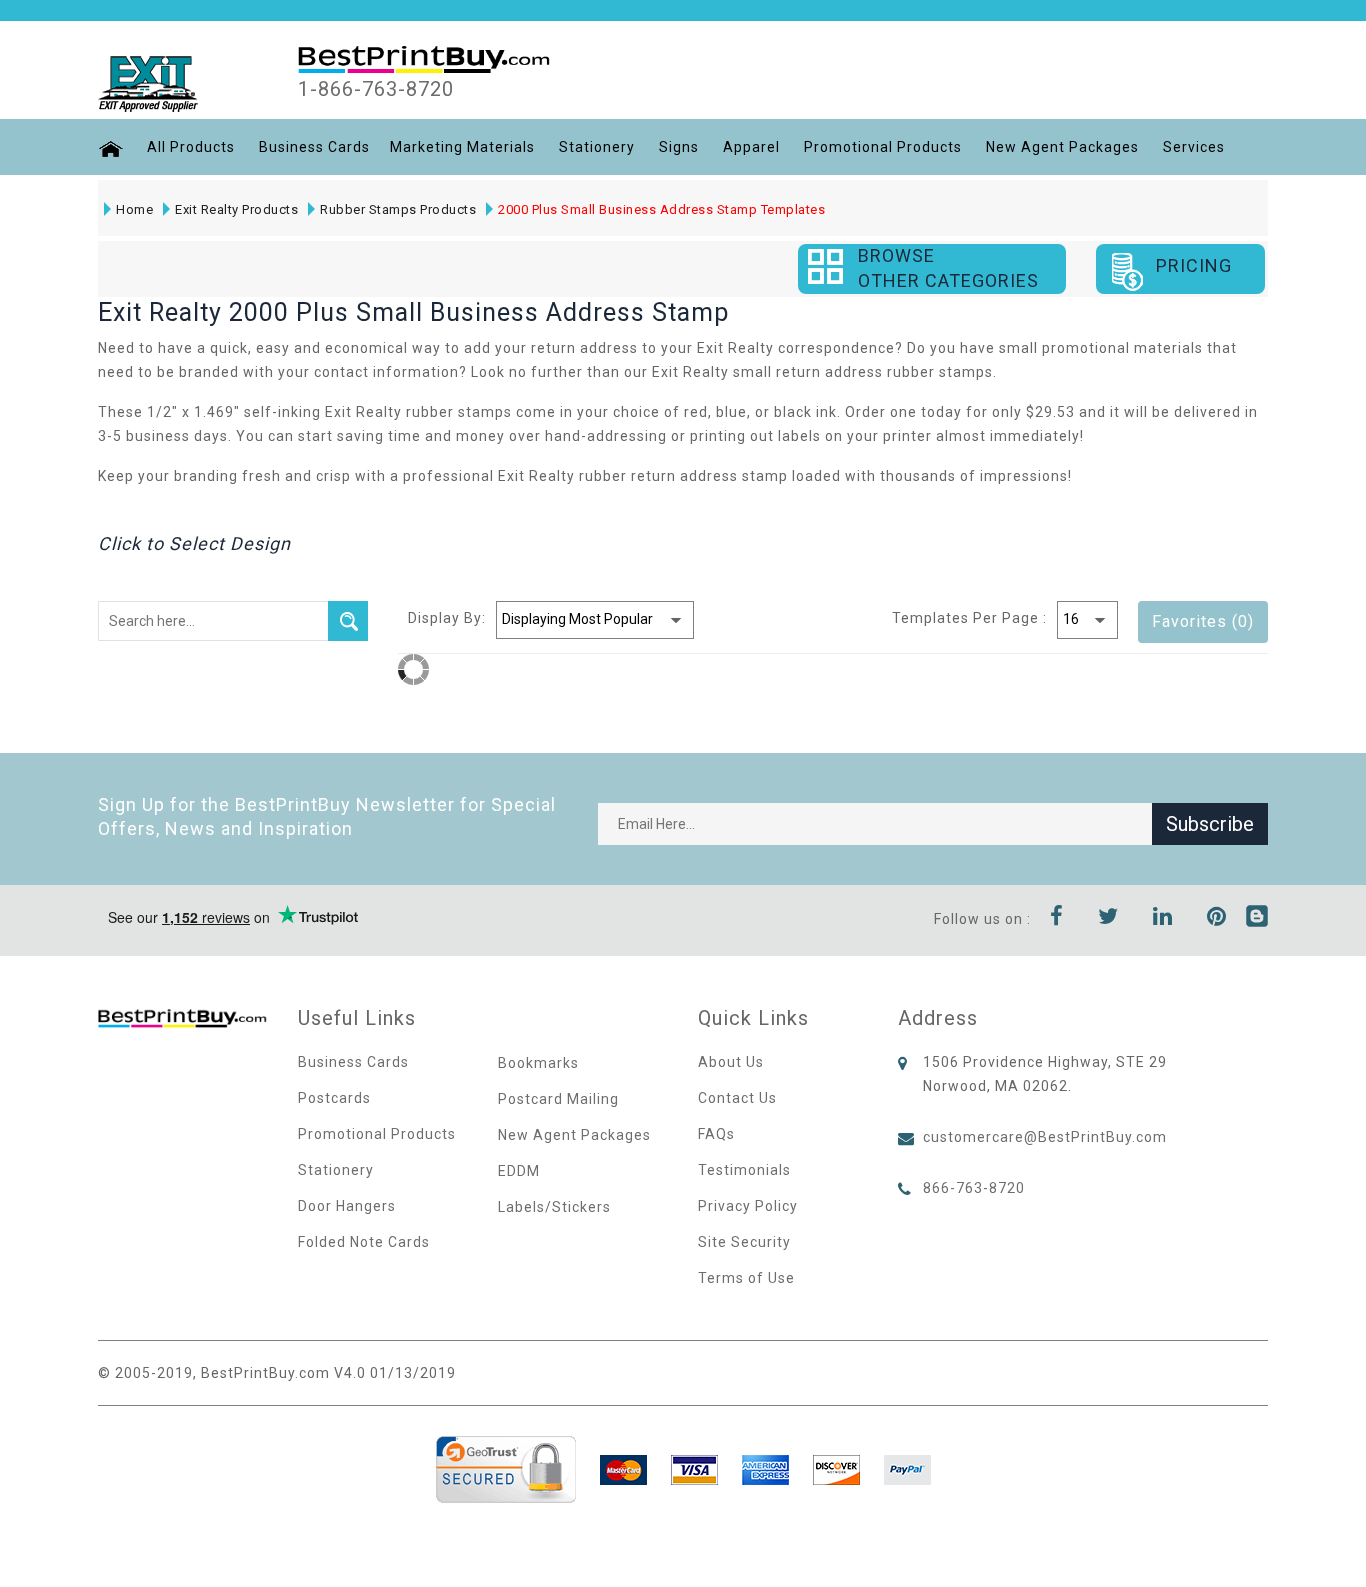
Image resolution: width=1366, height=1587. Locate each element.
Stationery (597, 147)
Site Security (744, 1242)
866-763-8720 (974, 1188)
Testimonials (744, 1170)
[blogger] (1257, 919)
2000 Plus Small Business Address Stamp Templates (661, 209)
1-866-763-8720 (376, 89)
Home (134, 209)
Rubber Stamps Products (398, 209)
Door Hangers (347, 1206)
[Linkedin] (1163, 919)
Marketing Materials (462, 147)
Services (1194, 147)
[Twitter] (1108, 919)
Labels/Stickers (554, 1207)
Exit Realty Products (236, 209)
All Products (191, 147)
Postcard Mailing (558, 1099)
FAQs (716, 1134)
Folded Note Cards (364, 1242)
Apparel (751, 147)
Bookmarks (538, 1063)
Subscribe (1210, 824)
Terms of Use (746, 1278)
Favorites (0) (1203, 621)
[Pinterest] (1217, 919)
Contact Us (737, 1098)
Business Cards (314, 147)
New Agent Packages (1062, 147)
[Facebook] (1057, 919)
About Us (731, 1062)
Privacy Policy (748, 1206)
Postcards (334, 1098)
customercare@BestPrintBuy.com (1045, 1137)
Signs (679, 147)
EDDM (519, 1171)
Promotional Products (883, 147)
